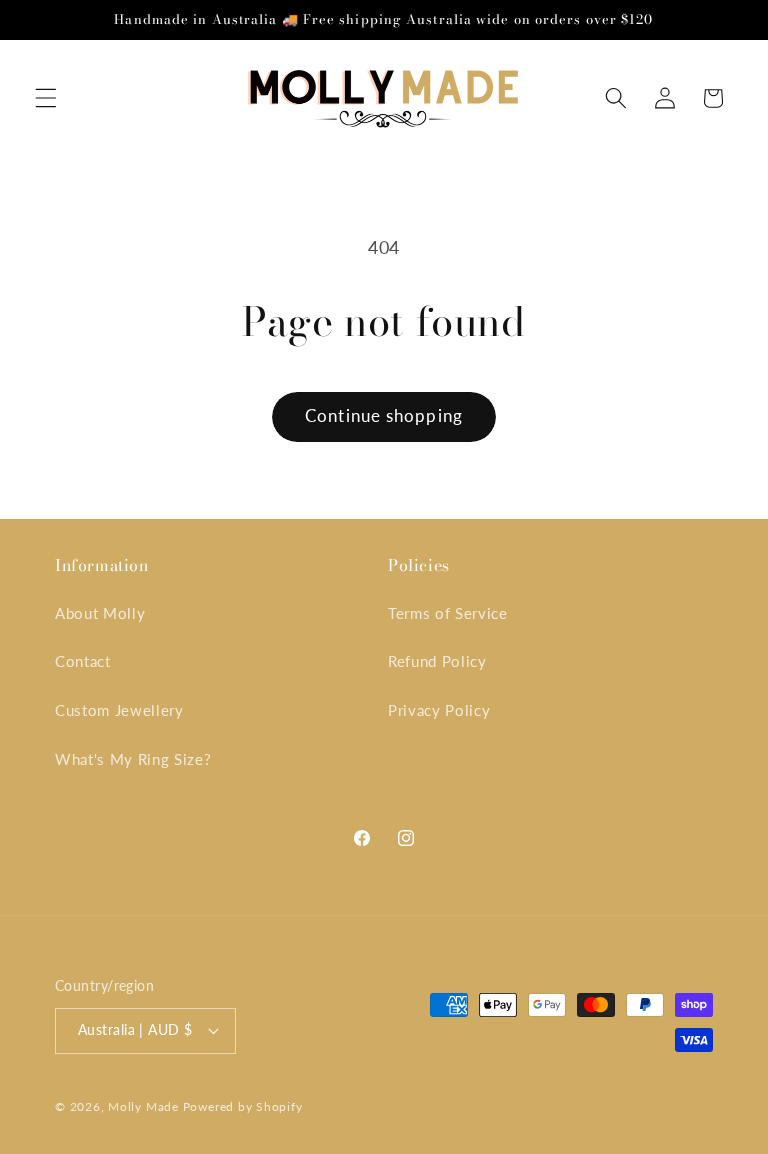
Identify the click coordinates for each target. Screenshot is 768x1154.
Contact (83, 661)
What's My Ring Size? (133, 759)
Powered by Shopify (243, 1106)
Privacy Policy (439, 710)
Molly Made (143, 1106)
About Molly (100, 613)
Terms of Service (448, 613)
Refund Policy (437, 661)
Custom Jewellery (119, 710)
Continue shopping (384, 416)
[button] (46, 98)
